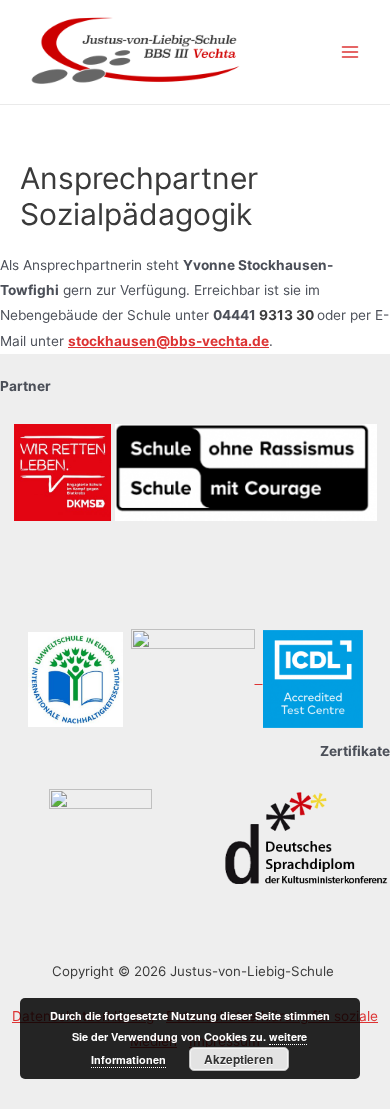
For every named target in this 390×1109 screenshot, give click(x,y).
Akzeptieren (238, 1059)
